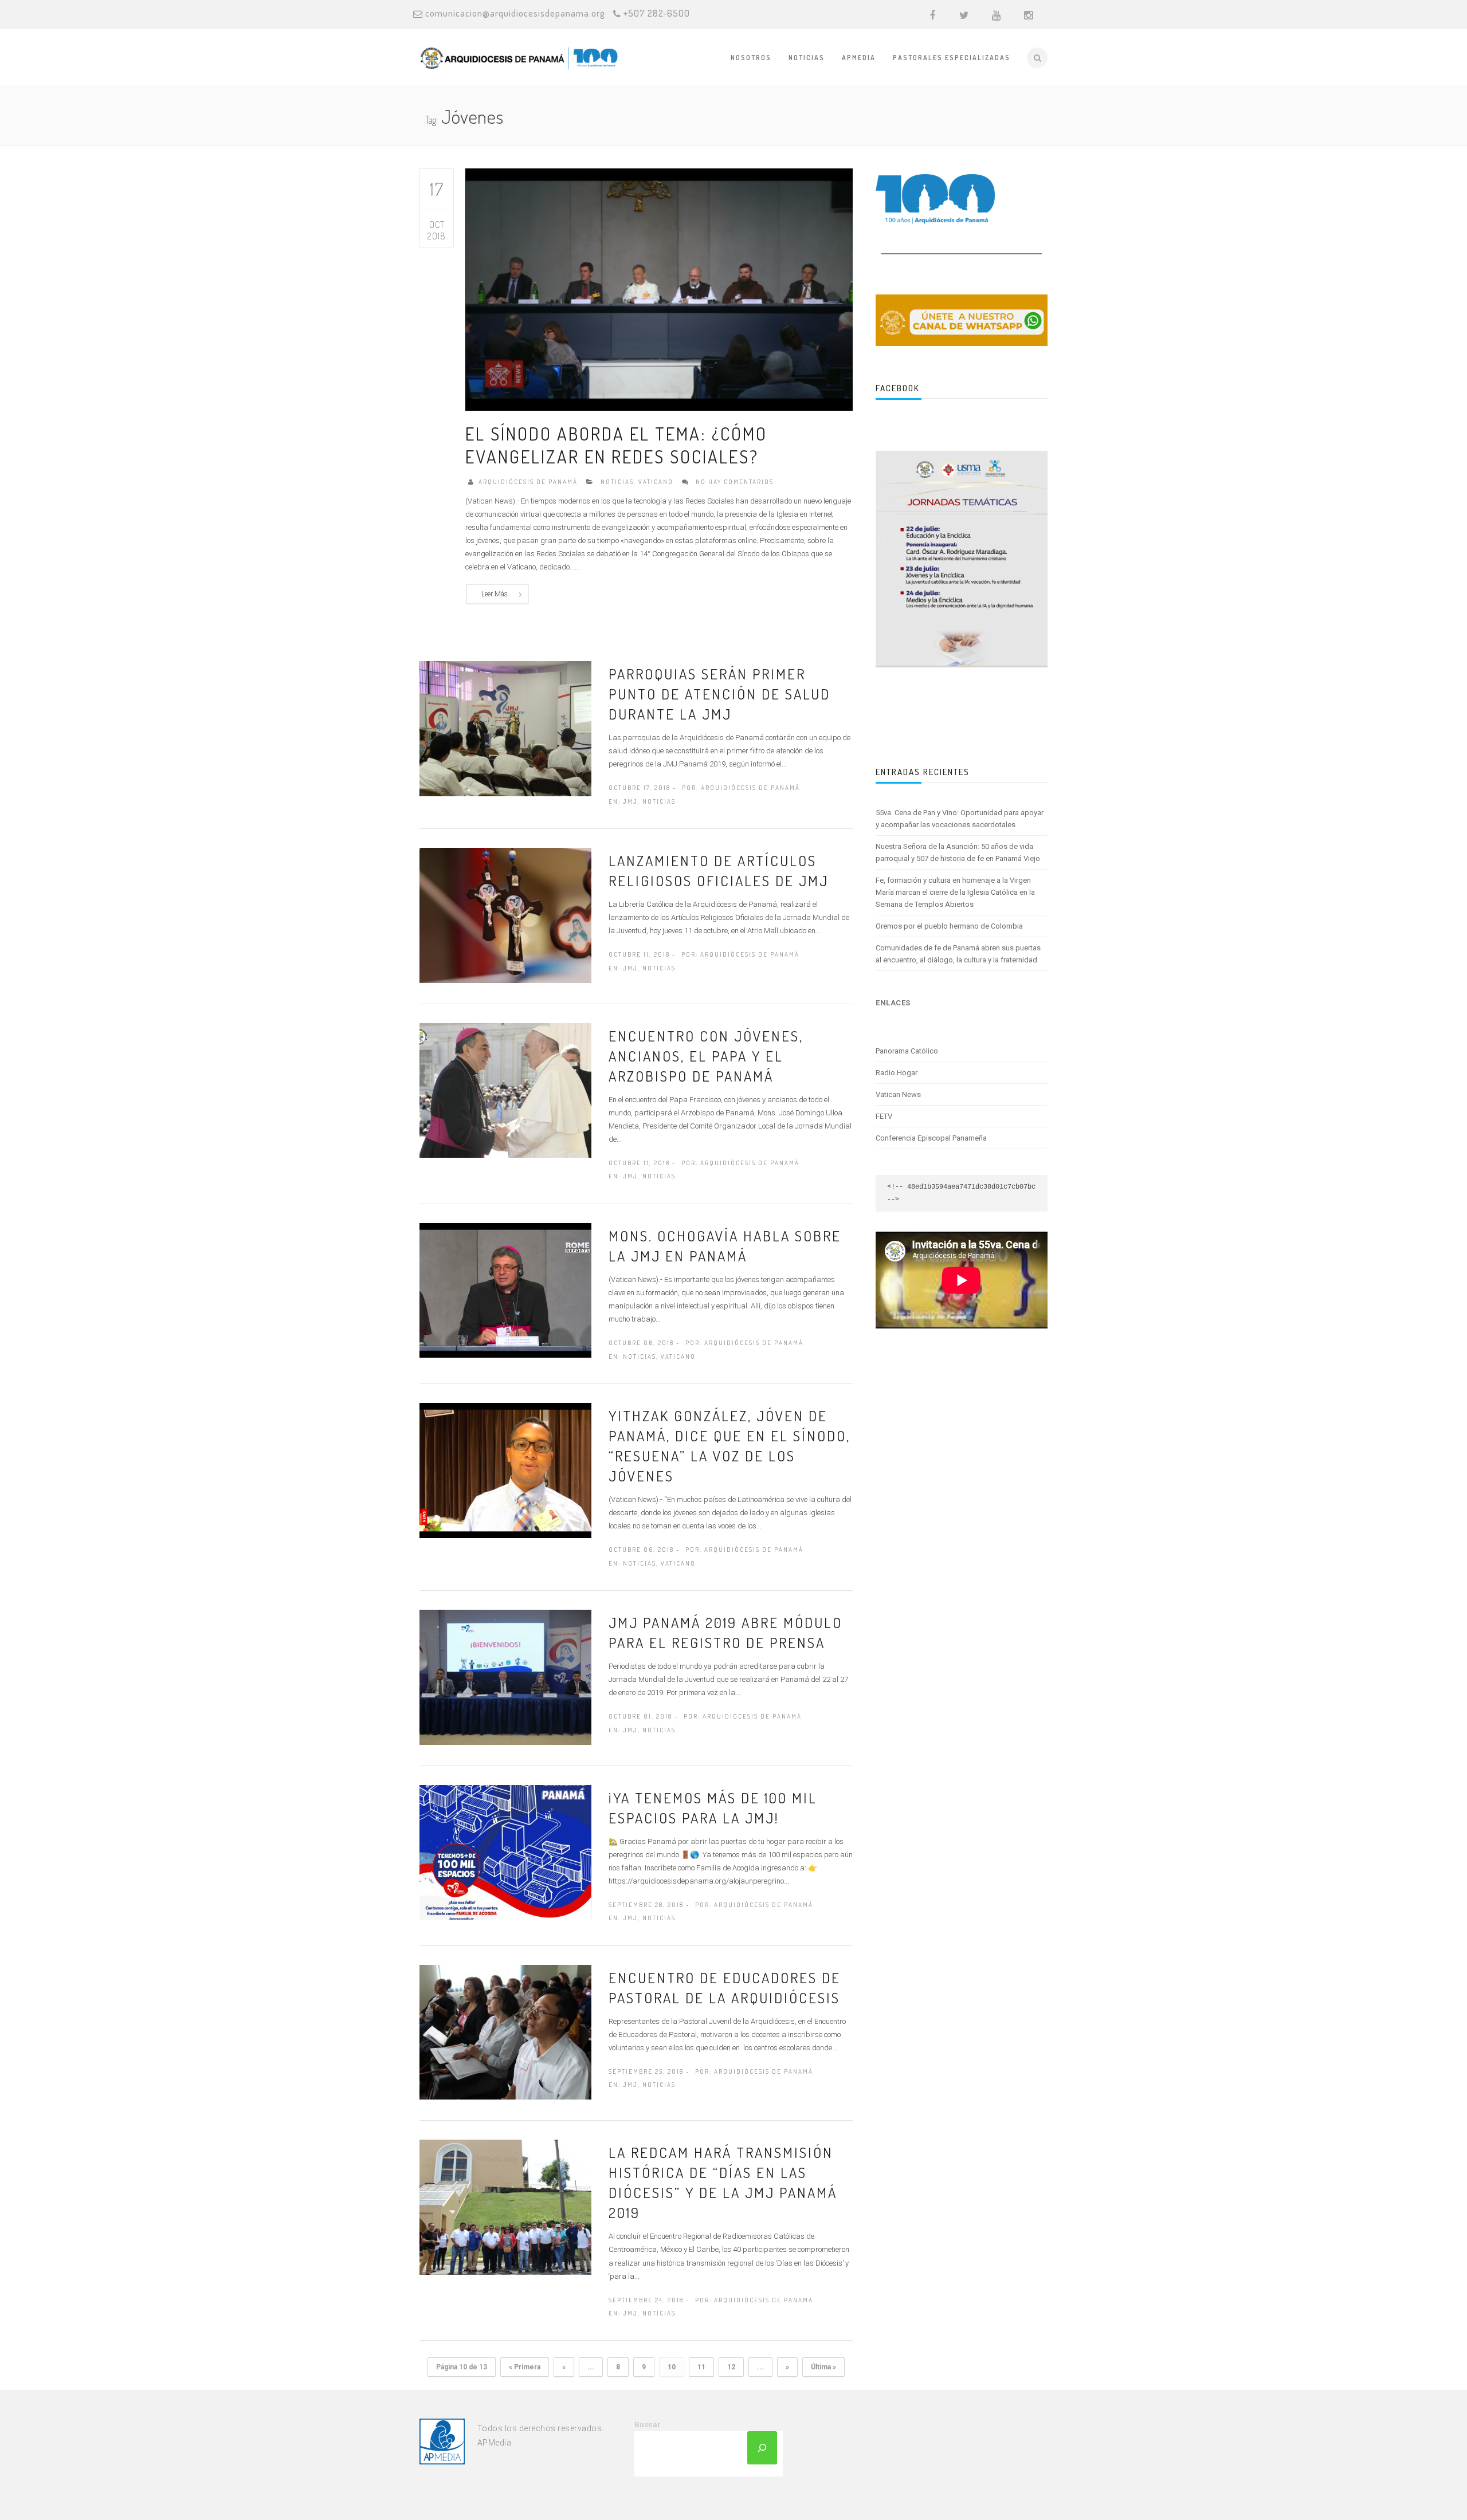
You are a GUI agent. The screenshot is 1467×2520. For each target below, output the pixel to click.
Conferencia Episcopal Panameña (931, 1138)
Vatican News (898, 1094)
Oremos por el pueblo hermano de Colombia (949, 926)
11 (701, 2367)
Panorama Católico (907, 1051)
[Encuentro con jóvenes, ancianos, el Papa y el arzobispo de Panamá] (505, 1090)
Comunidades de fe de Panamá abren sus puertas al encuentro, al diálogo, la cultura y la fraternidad (958, 954)
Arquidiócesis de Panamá (528, 482)
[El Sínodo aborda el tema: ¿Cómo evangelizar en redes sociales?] (659, 289)
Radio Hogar (897, 1073)
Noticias (807, 58)
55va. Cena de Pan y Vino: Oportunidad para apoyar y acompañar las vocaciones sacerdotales (960, 819)
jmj (630, 801)
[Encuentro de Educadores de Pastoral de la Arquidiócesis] (505, 2031)
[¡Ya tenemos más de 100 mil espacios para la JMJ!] (505, 1851)
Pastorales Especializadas (952, 58)
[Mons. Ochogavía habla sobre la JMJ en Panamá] (505, 1290)
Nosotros (751, 58)
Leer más (495, 594)
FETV (884, 1116)
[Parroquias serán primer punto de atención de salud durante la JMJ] (505, 728)
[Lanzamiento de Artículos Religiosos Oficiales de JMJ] (505, 915)
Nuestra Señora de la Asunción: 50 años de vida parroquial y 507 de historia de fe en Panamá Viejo (958, 852)
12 (731, 2367)
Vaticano (656, 482)
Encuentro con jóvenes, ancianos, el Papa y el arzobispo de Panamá (706, 1056)
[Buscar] (762, 2448)
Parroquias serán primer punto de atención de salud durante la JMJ (719, 694)
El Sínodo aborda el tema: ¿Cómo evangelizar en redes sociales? (616, 445)
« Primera (525, 2367)
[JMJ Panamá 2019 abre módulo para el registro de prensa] (505, 1676)
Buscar (648, 2425)
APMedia (859, 58)
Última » (823, 2367)
